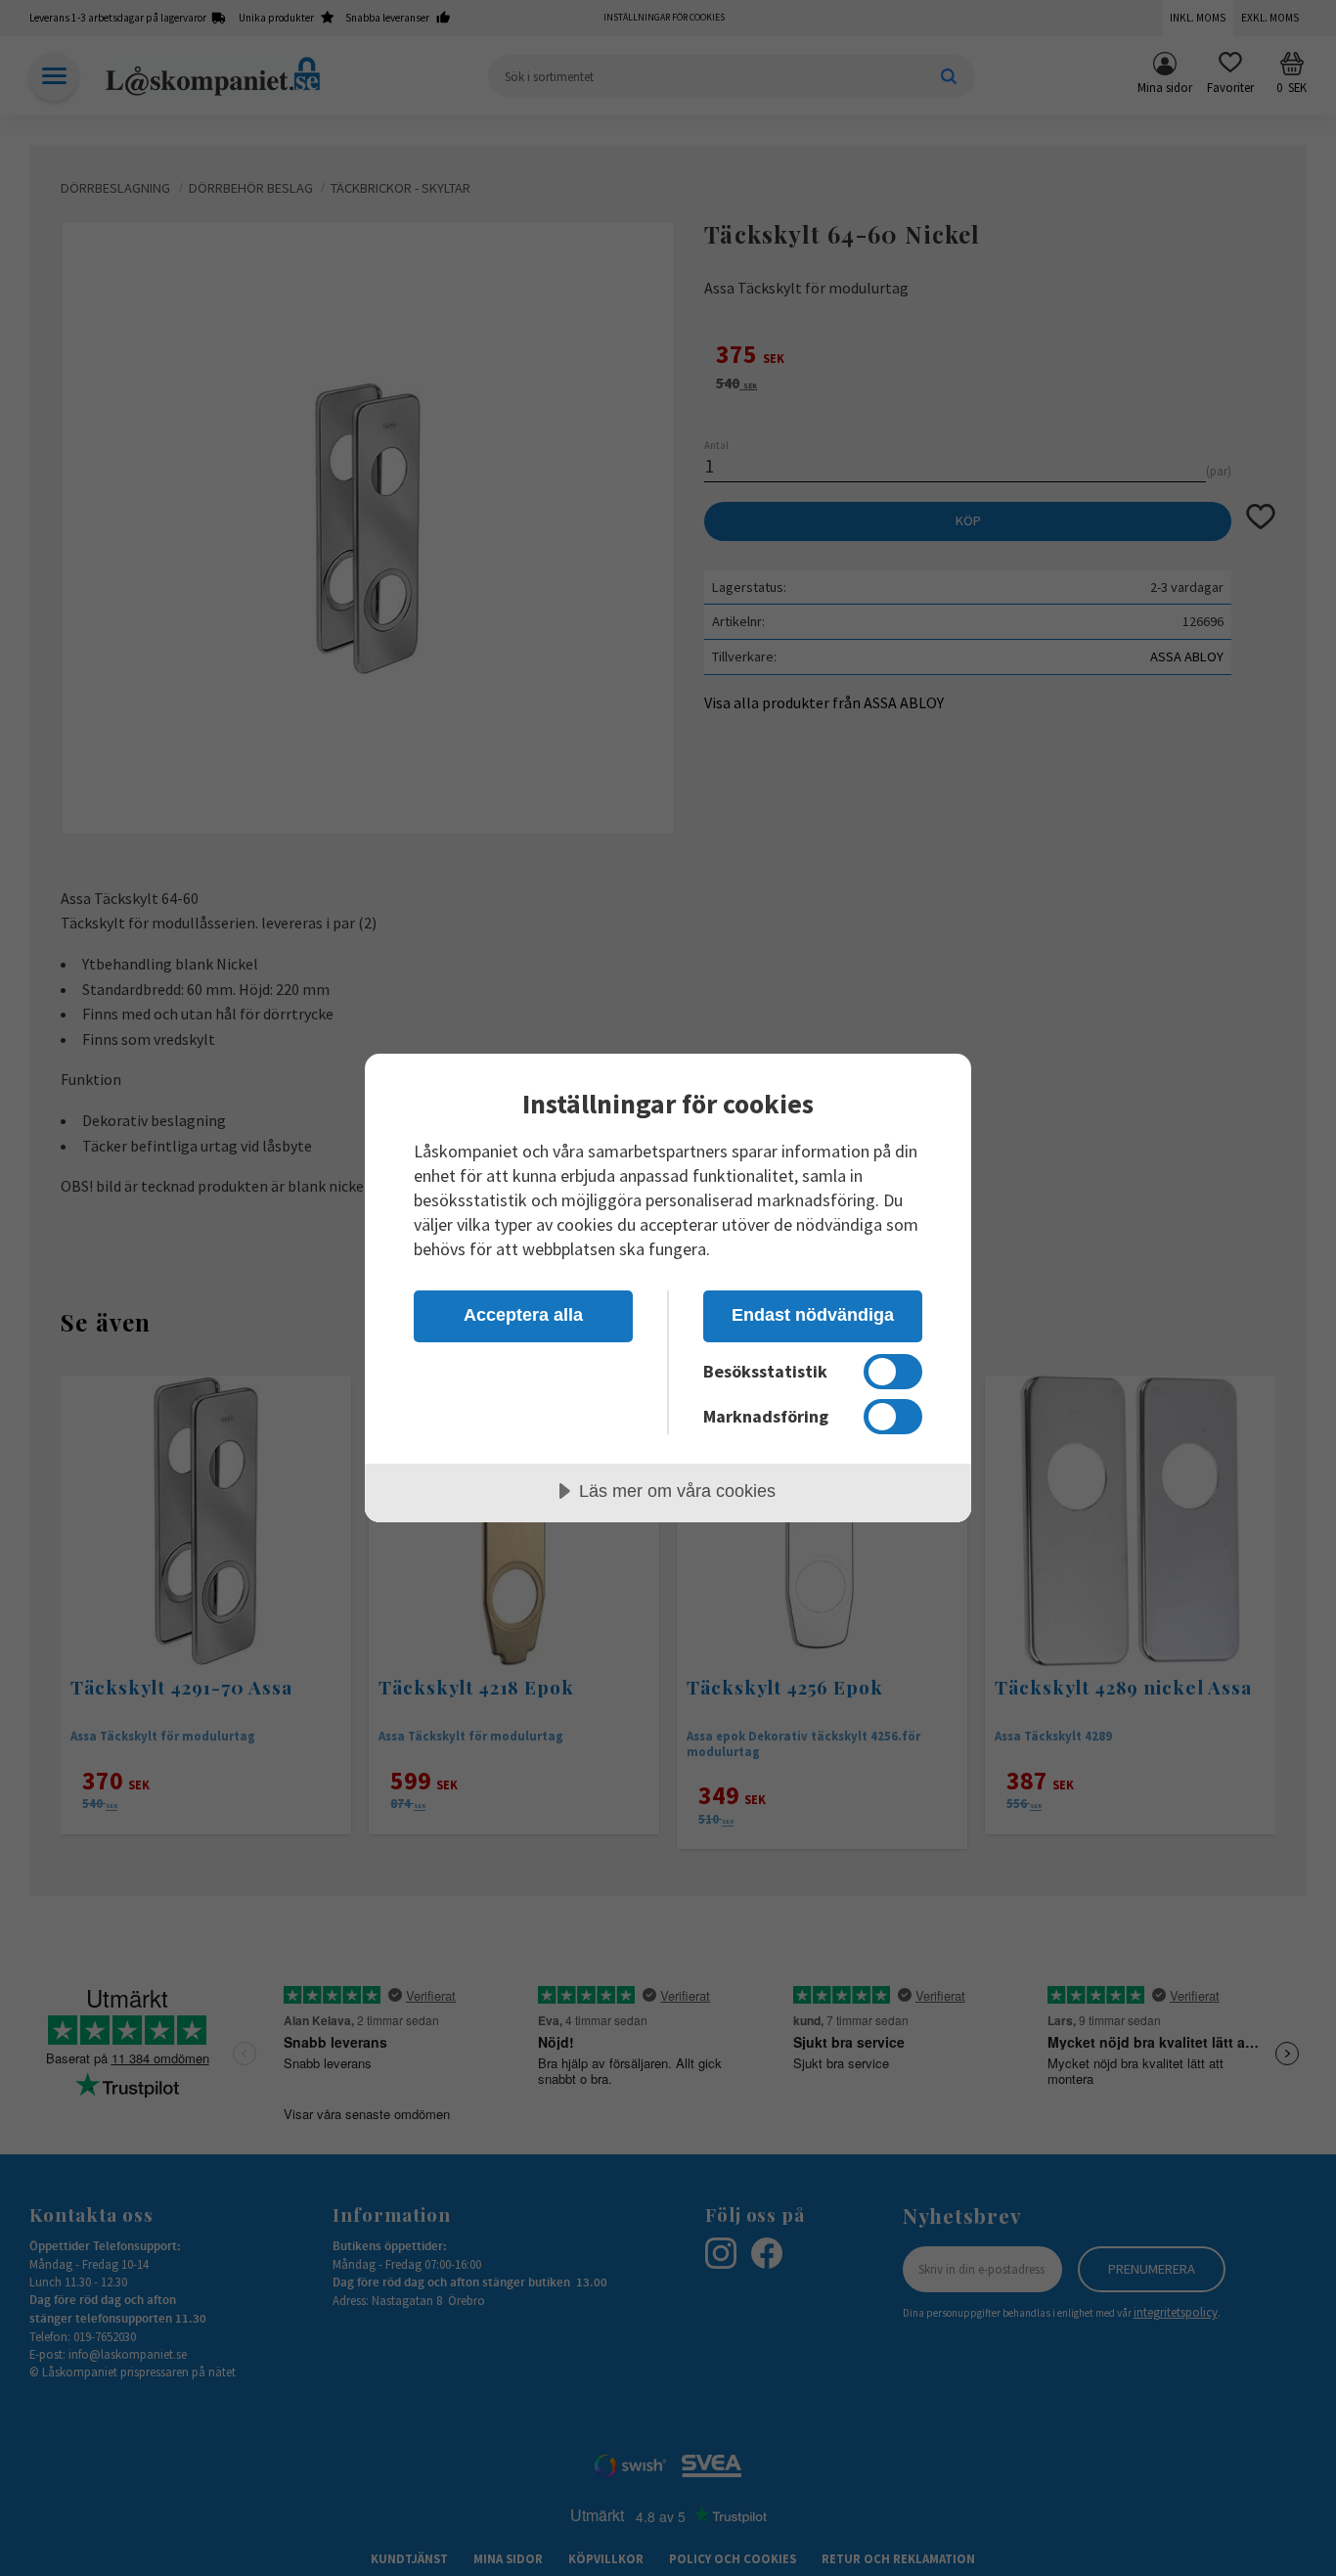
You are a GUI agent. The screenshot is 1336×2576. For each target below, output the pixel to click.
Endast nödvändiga (813, 1315)
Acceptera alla (523, 1315)
